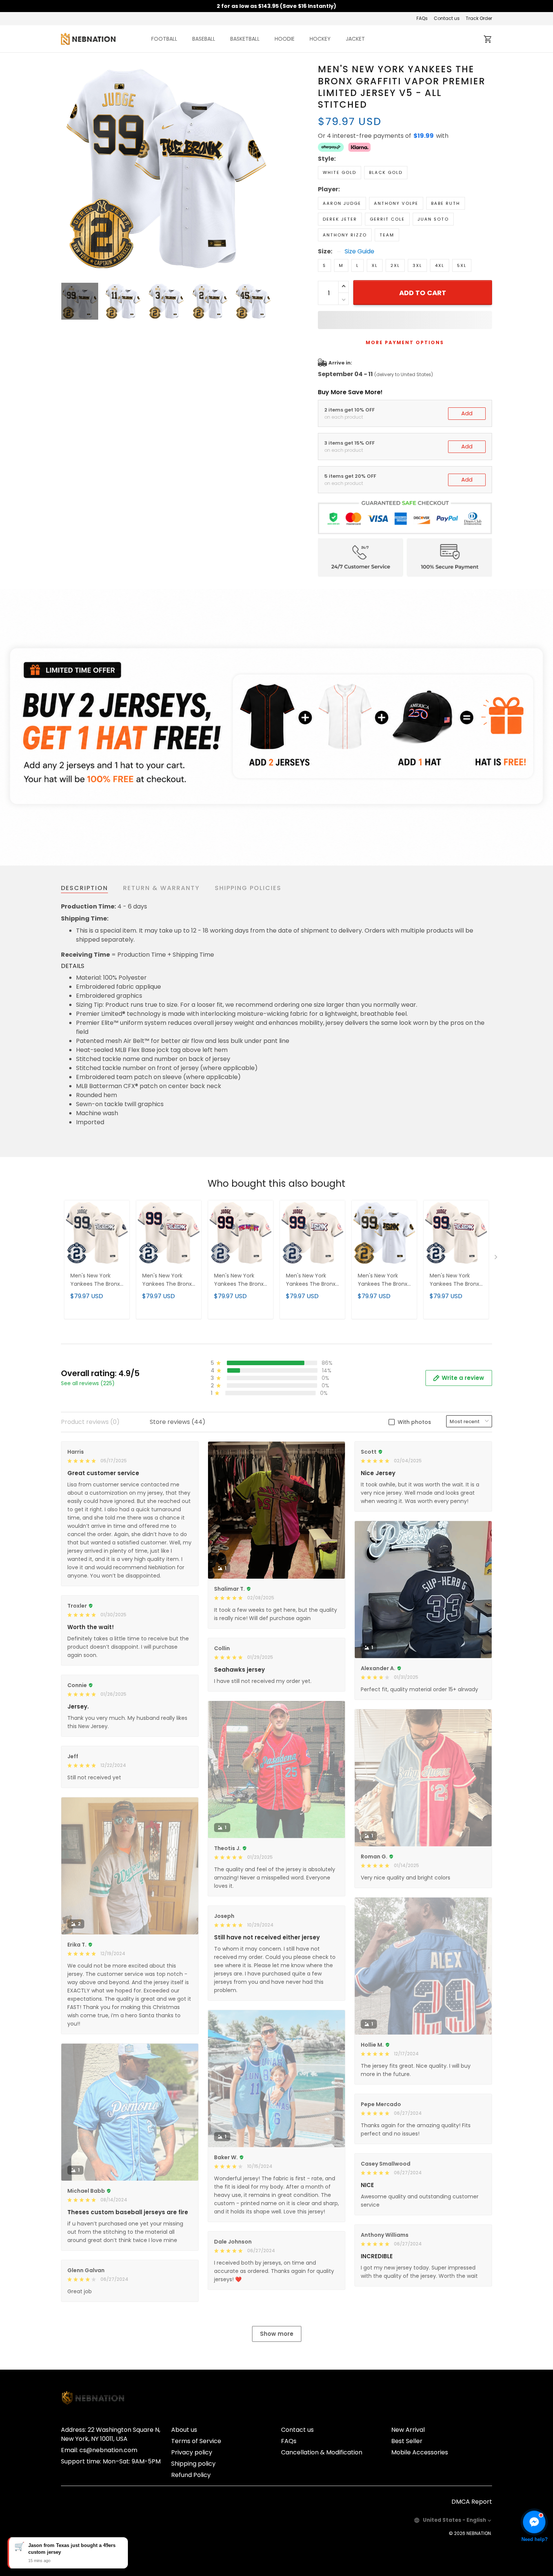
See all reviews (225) (88, 1383)
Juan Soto (433, 219)
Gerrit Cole (387, 219)
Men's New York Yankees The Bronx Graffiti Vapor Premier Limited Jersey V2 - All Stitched (454, 1280)
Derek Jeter (340, 219)
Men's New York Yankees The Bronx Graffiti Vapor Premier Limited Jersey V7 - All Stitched (239, 1280)
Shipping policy (193, 2464)
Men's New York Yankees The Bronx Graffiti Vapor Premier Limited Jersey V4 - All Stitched (311, 1280)
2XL (395, 265)
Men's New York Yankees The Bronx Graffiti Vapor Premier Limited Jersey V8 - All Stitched (167, 1280)
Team (387, 235)
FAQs (422, 18)
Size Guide (359, 252)
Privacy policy (192, 2452)
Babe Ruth (446, 203)
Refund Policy (191, 2475)
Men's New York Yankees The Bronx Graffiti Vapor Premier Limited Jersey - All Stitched (96, 1280)
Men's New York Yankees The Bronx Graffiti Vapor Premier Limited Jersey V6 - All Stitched (383, 1280)
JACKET (355, 39)
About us (184, 2430)
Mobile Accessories (420, 2452)
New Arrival (408, 2430)
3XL (417, 265)
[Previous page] (67, 169)
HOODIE (285, 39)
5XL (462, 265)
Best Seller (407, 2441)
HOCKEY (320, 39)
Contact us (447, 18)
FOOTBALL (164, 39)
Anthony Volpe (396, 203)
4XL (440, 265)
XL (375, 265)
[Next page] (266, 169)
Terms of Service (196, 2441)
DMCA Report (472, 2502)
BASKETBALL (245, 39)
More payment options (405, 342)
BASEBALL (204, 39)
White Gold (340, 172)
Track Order (479, 18)
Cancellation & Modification (322, 2452)
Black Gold (386, 172)
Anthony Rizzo (345, 235)
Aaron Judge (342, 203)
